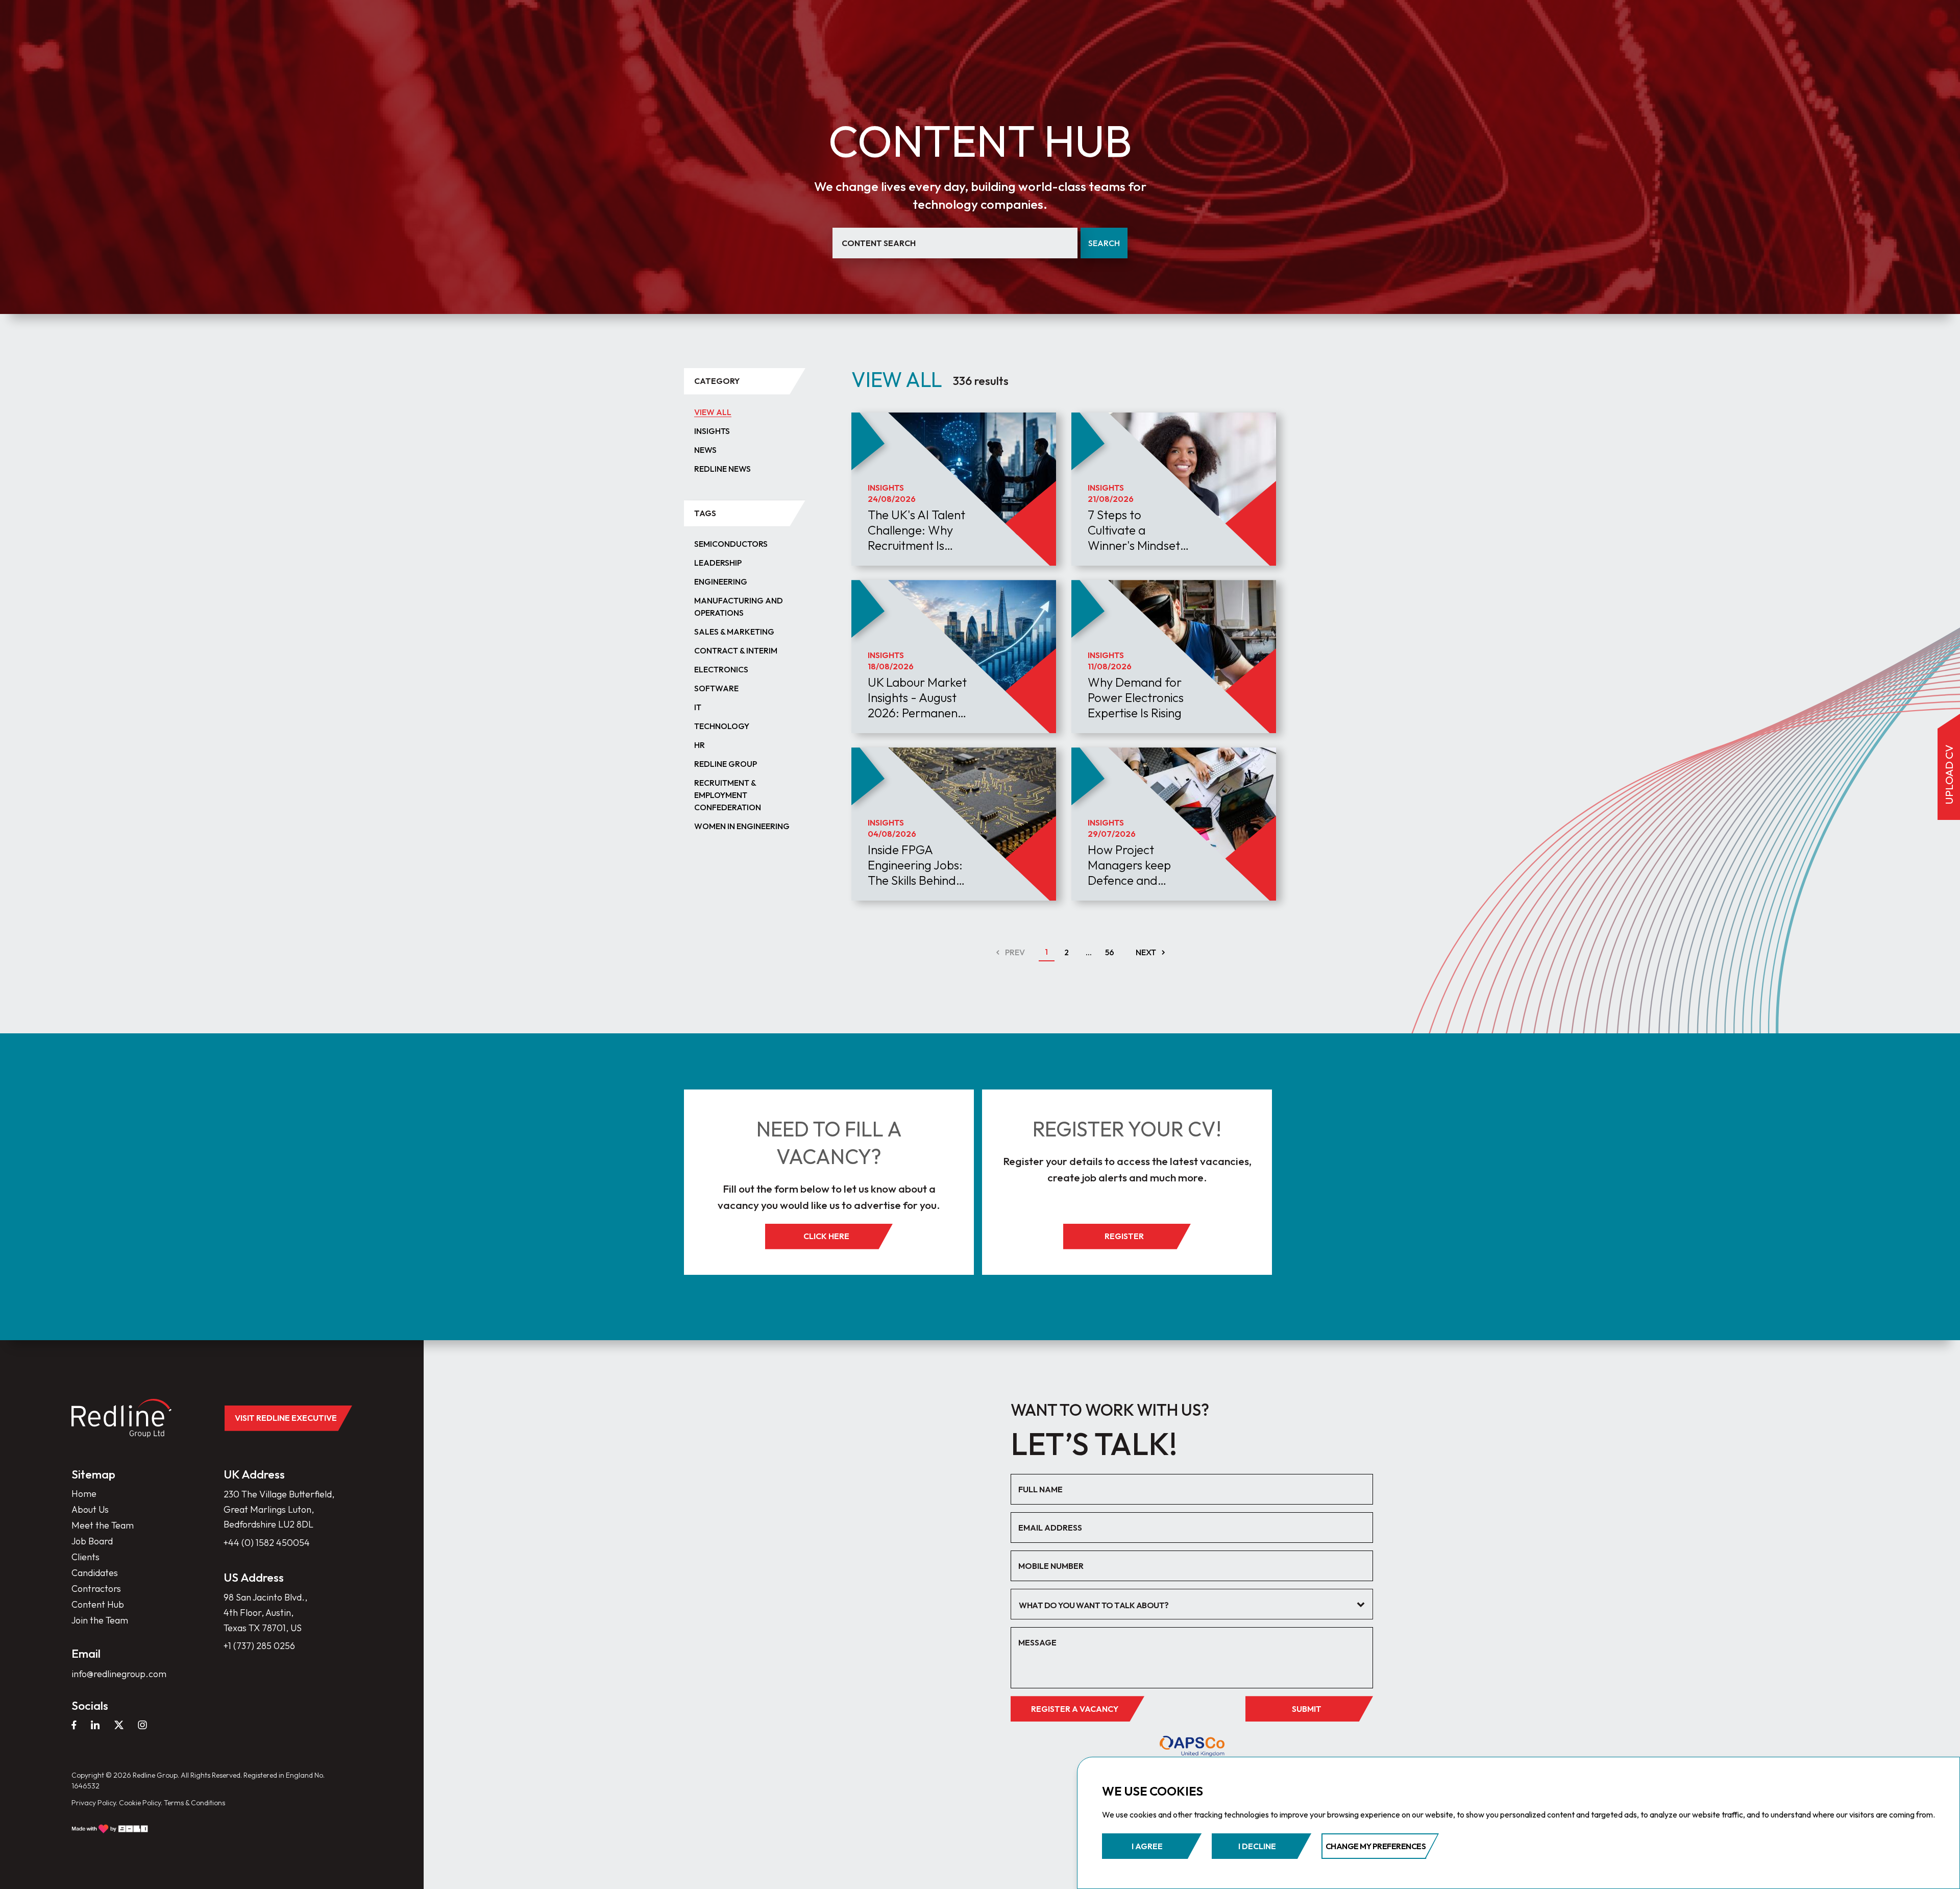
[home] (121, 1418)
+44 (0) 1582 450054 (267, 1543)
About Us (90, 1509)
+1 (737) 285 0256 (259, 1646)
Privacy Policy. (94, 1803)
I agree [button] (1147, 1846)
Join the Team (100, 1620)
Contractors (96, 1589)
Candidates (95, 1573)
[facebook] (74, 1725)
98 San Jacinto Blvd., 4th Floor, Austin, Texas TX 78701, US (265, 1612)
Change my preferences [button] (1376, 1846)
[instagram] (142, 1725)
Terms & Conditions (194, 1803)
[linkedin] (95, 1725)
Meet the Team (103, 1525)
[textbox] (1184, 1605)
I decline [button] (1257, 1846)
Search (1104, 243)
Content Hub (98, 1604)
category (717, 381)
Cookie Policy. (141, 1803)
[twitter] (119, 1725)
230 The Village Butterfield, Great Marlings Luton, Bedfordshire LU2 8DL (279, 1509)
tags (705, 513)
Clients (85, 1557)
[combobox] (1192, 1604)
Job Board (92, 1541)
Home (84, 1494)
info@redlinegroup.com (119, 1674)
